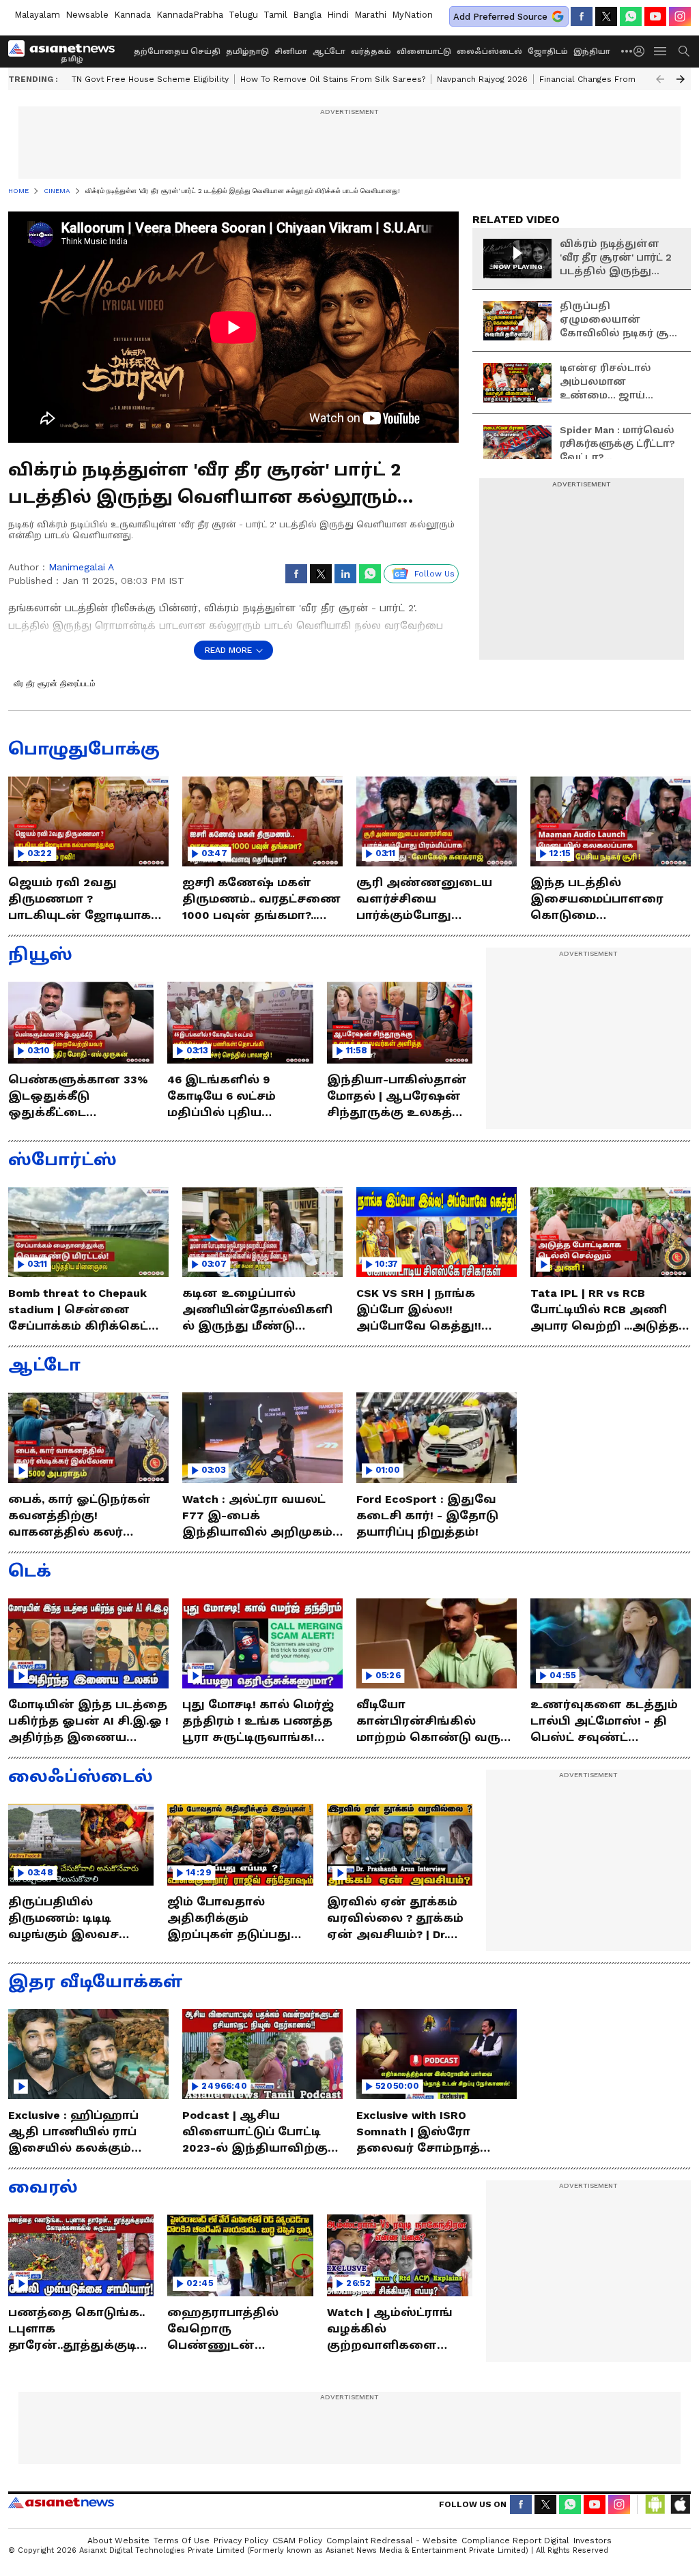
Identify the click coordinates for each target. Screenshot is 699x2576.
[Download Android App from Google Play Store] (655, 2504)
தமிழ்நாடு (247, 52)
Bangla (307, 15)
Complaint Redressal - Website (392, 2541)
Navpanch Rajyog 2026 (482, 79)
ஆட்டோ (329, 52)
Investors (593, 2541)
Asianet (61, 2502)
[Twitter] (606, 16)
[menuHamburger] (661, 51)
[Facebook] (582, 16)
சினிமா (291, 52)
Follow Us (434, 574)
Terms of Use (182, 2541)
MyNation (412, 15)
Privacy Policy (241, 2541)
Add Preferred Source (500, 17)
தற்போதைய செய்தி (177, 52)
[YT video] (655, 16)
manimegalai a (81, 567)
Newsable (87, 15)
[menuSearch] (684, 51)
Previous (660, 79)
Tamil (275, 15)
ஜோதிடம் (548, 52)
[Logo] (66, 51)
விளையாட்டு (424, 52)
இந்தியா (592, 52)
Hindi (338, 15)
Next (681, 79)
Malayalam (37, 15)
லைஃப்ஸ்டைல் (489, 52)
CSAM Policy (297, 2541)
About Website (118, 2541)
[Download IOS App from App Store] (680, 2504)
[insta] (680, 16)
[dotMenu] (627, 51)
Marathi (370, 15)
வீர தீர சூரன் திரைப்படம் (55, 684)
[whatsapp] (631, 16)
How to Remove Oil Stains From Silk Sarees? (333, 79)
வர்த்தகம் (371, 52)
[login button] (642, 51)
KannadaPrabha (190, 15)
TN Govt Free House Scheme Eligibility (150, 79)
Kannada (132, 15)
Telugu (243, 15)
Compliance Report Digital (515, 2541)
